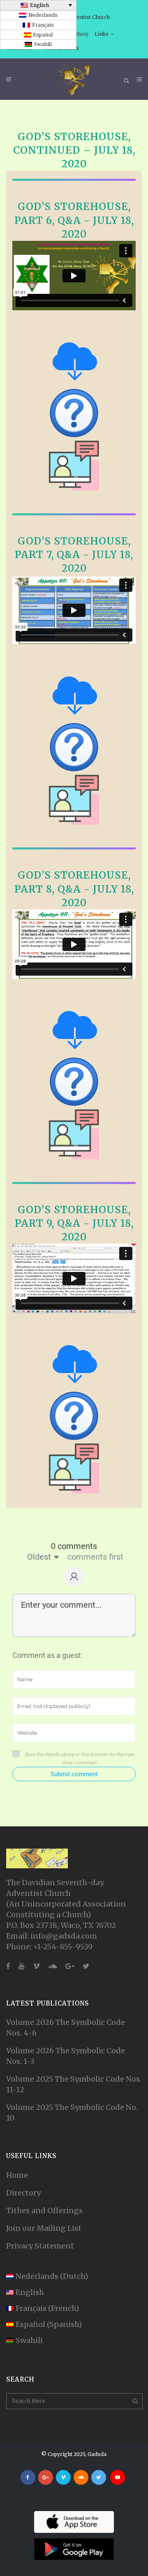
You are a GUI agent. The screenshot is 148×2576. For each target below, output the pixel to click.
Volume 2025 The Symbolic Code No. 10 (72, 2113)
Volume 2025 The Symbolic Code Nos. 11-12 (74, 2084)
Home (17, 2175)
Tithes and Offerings (44, 2210)
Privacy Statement (40, 2246)
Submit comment (74, 1774)
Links (102, 34)
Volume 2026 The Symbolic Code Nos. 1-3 (66, 2056)
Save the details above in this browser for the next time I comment (79, 1759)
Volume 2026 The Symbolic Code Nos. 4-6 (66, 2028)
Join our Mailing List (44, 2228)
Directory (23, 2193)
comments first (95, 1557)
